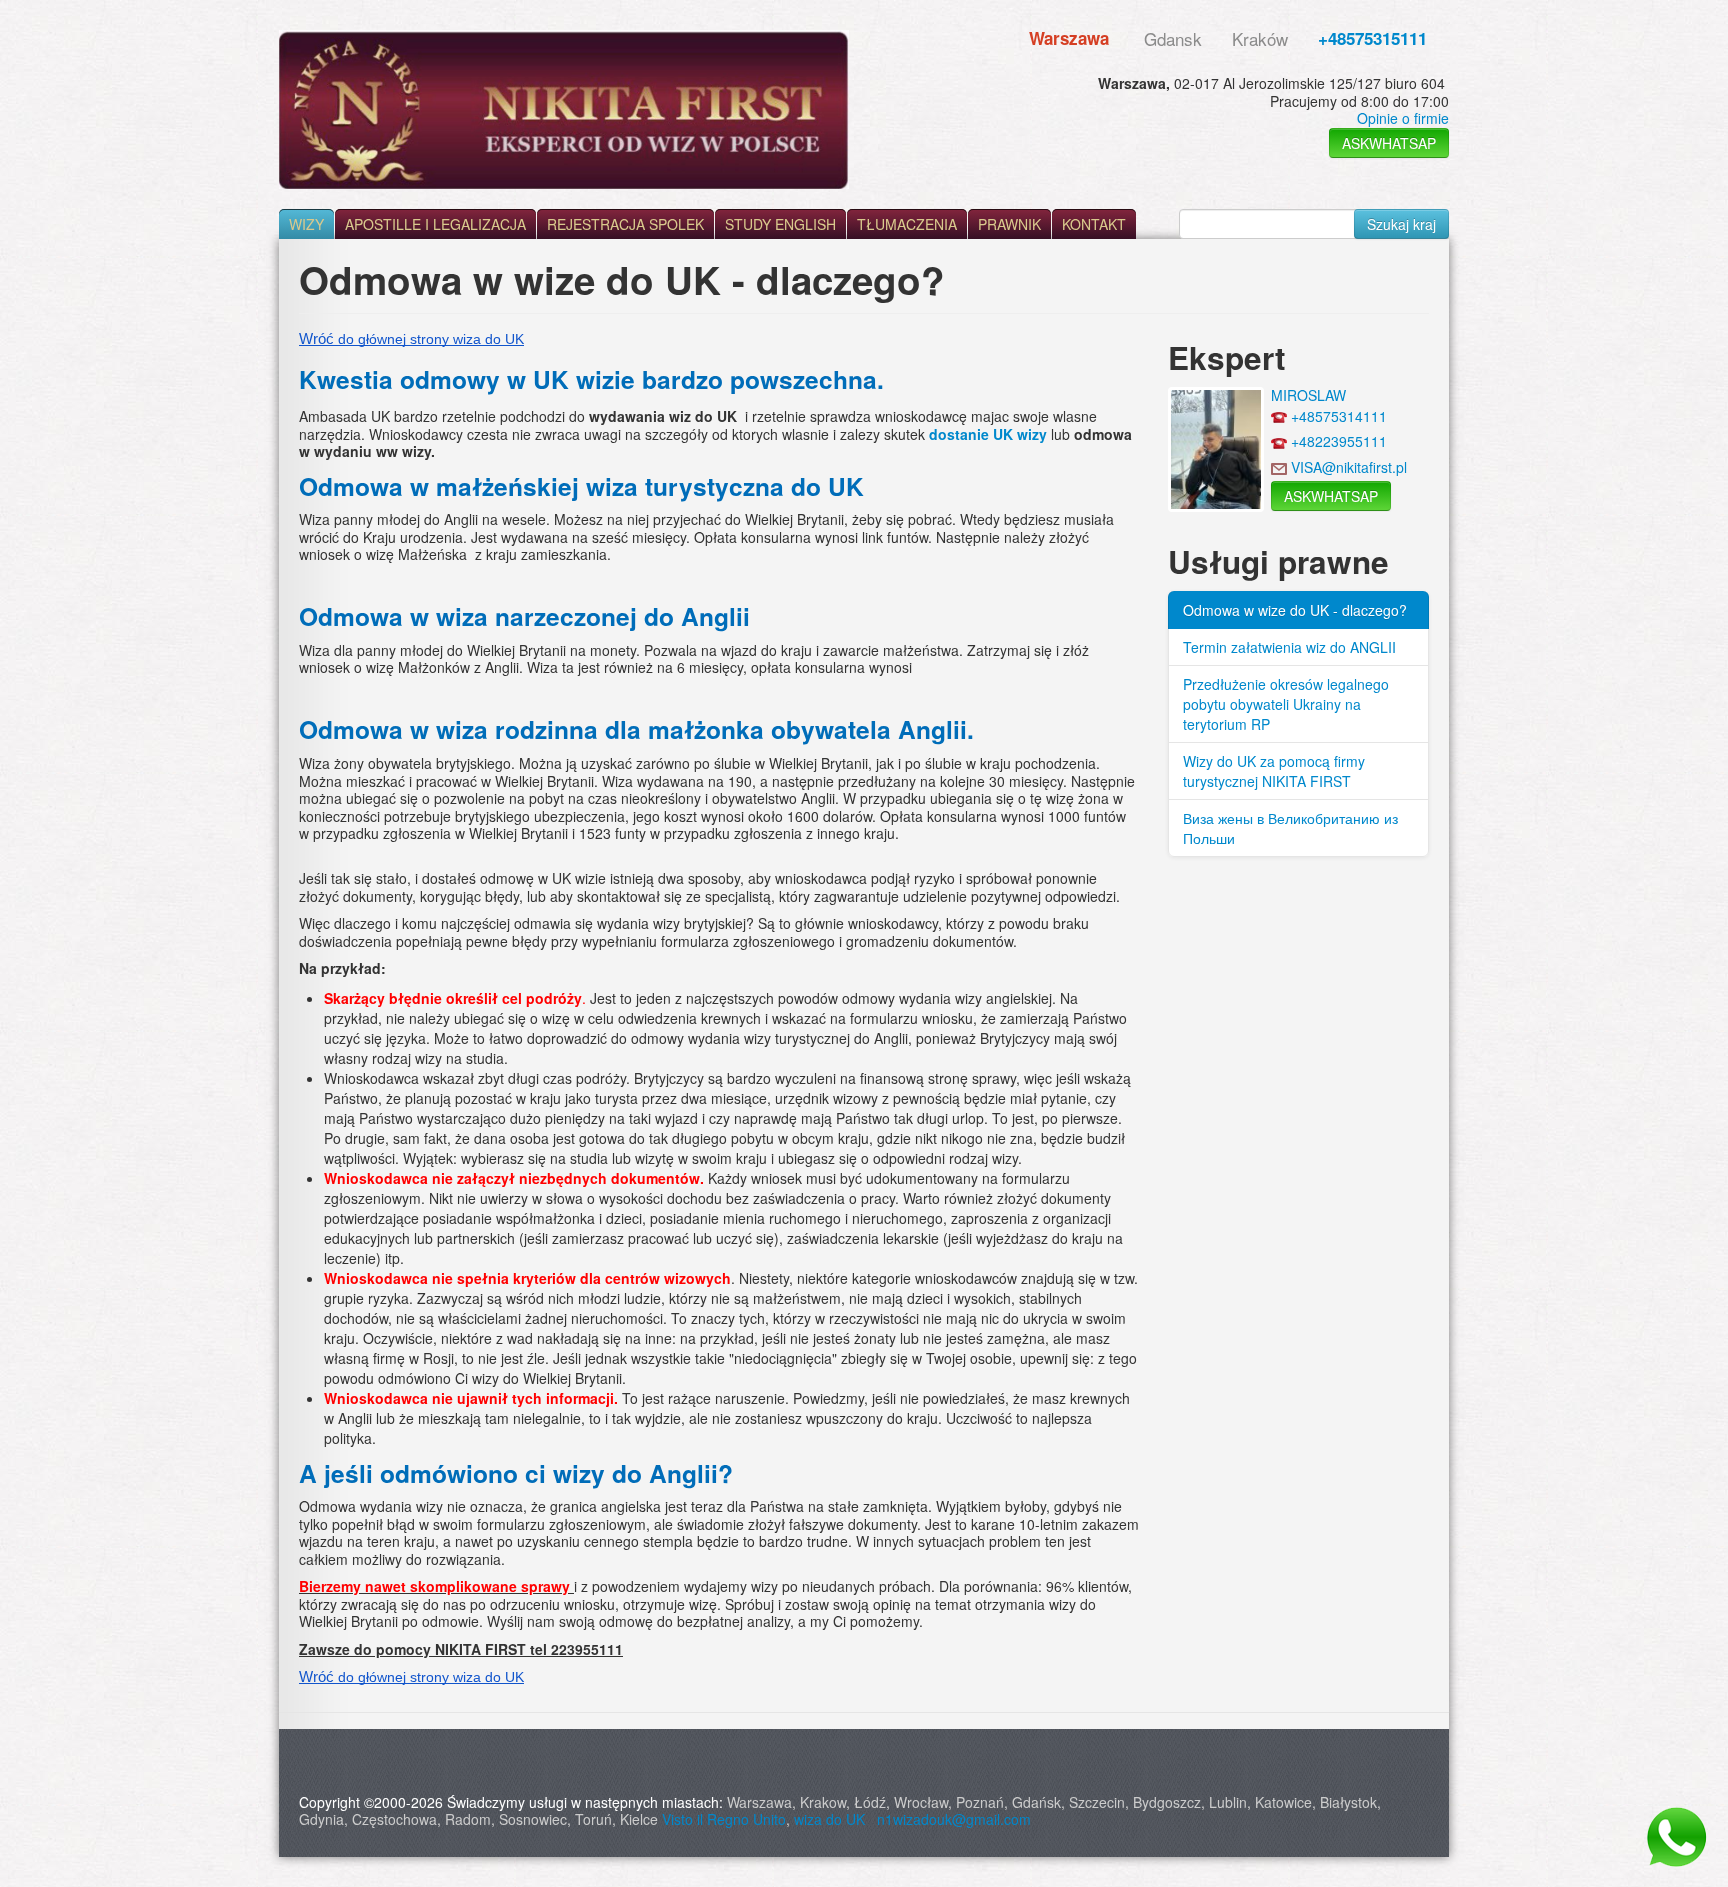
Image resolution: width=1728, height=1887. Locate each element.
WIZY (306, 224)
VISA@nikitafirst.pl (1349, 467)
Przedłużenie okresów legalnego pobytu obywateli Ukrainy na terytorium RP (1286, 704)
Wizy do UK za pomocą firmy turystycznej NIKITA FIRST (1274, 771)
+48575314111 (1339, 416)
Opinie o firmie (1403, 118)
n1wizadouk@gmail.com (954, 1819)
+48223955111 (1339, 441)
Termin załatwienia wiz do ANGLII (1289, 647)
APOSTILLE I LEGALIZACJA (435, 224)
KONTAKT (1094, 224)
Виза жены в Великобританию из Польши (1290, 828)
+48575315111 (1372, 38)
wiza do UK (833, 1819)
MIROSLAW (1308, 395)
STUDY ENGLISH (780, 224)
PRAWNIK (1009, 224)
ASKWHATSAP (1389, 143)
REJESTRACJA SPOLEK (625, 224)
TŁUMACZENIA (907, 224)
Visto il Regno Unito (724, 1819)
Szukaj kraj (1401, 224)
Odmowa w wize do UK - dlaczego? (1295, 610)
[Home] (564, 109)
